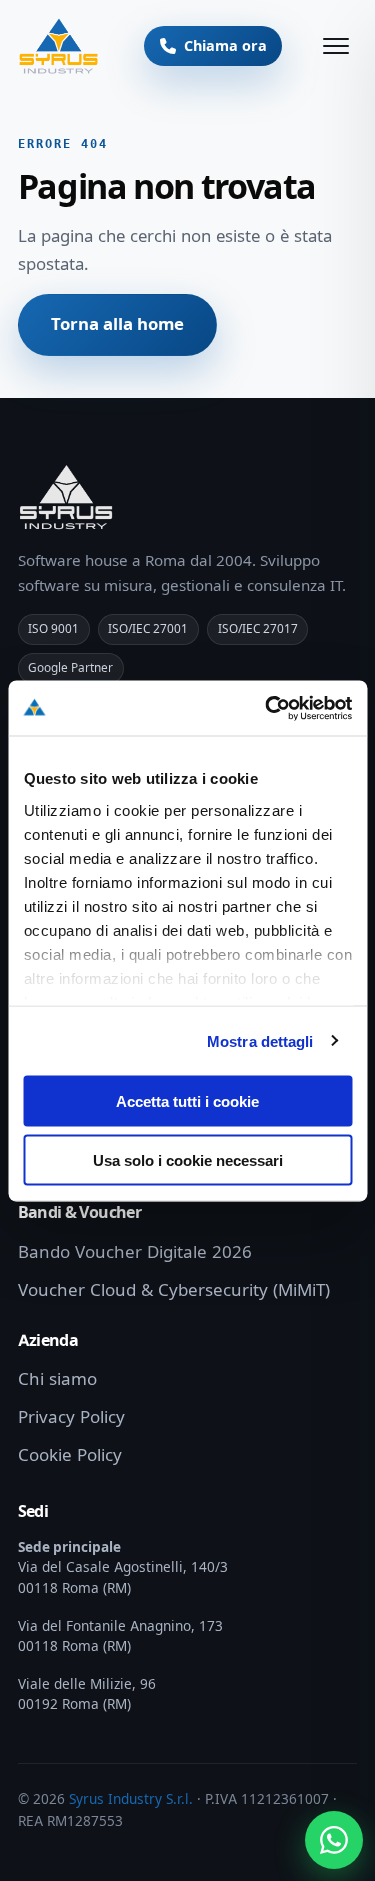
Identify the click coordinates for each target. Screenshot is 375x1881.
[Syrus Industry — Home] (59, 46)
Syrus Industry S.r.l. (131, 1799)
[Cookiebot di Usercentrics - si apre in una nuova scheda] (267, 708)
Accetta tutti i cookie (187, 1101)
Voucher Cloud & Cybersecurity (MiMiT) (174, 1290)
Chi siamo (57, 1379)
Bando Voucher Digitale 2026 (135, 1252)
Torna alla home (117, 324)
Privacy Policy (71, 1417)
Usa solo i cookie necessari (188, 1159)
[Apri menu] (336, 46)
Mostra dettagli (260, 1040)
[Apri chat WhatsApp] (334, 1840)
